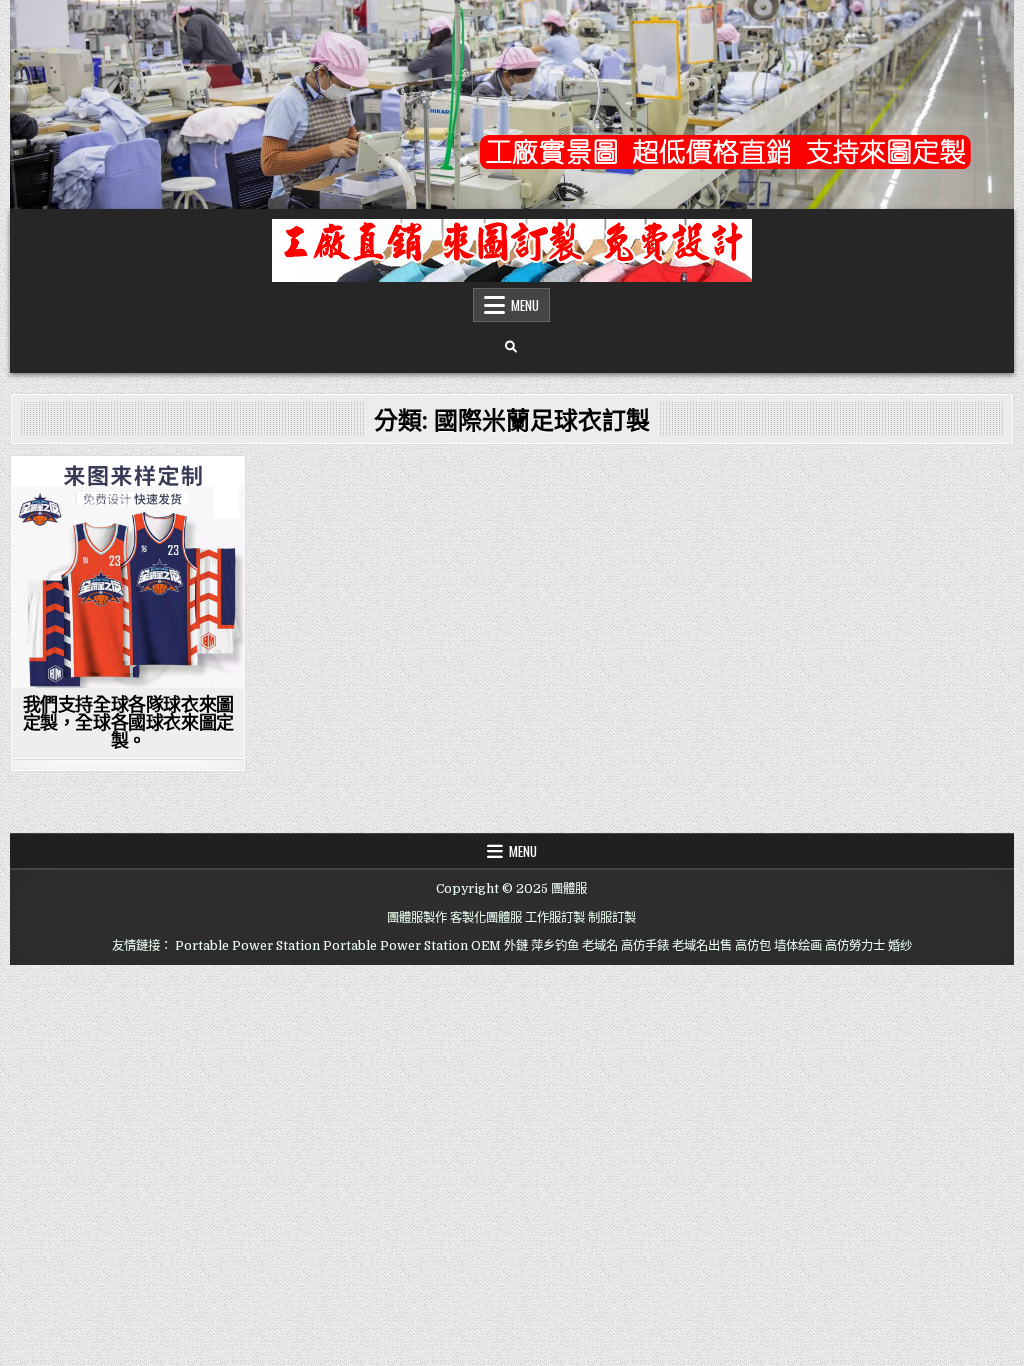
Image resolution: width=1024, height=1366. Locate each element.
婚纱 (900, 946)
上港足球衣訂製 (184, 491)
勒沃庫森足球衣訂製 (126, 595)
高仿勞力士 (855, 946)
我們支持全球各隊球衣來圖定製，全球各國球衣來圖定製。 (128, 722)
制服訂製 (612, 918)
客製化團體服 (486, 918)
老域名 (600, 946)
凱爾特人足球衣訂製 (125, 553)
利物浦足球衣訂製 (185, 574)
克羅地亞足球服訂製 (126, 532)
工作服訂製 (555, 918)
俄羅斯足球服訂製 (185, 511)
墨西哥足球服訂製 (185, 657)
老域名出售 (702, 946)
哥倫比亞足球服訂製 (178, 615)
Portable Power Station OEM (412, 946)
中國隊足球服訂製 (69, 511)
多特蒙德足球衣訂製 (126, 678)
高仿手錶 (645, 946)
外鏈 (516, 946)
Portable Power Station (247, 946)
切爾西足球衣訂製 (69, 574)
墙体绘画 (798, 946)
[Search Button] (511, 347)
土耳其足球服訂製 (69, 657)
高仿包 (753, 946)
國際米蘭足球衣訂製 (126, 636)
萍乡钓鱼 (555, 946)
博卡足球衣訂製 (63, 615)
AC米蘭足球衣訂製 (74, 491)
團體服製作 (417, 918)
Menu (525, 305)
